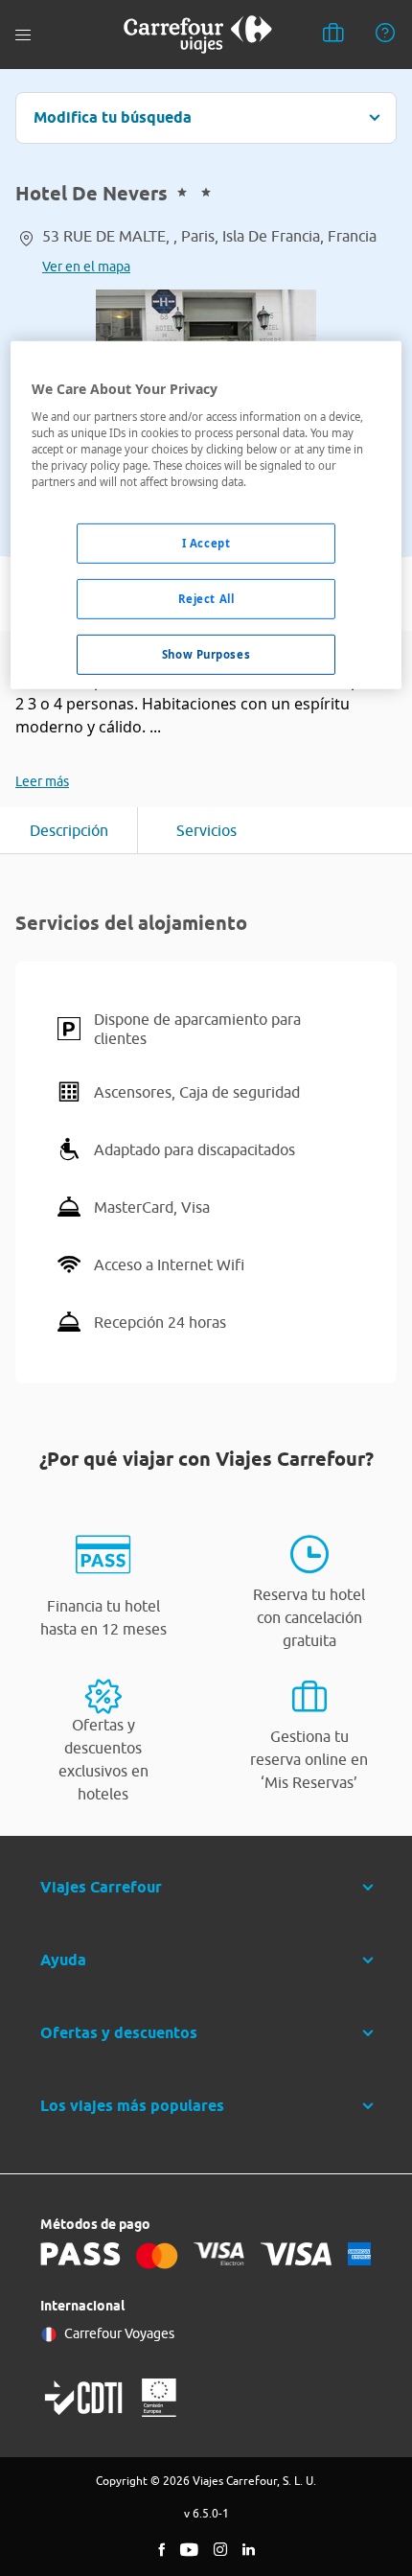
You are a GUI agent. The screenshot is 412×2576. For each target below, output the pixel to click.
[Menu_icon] (23, 35)
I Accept (206, 543)
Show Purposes (206, 654)
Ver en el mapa (86, 267)
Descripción (69, 830)
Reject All (206, 599)
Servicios (206, 830)
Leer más (42, 781)
